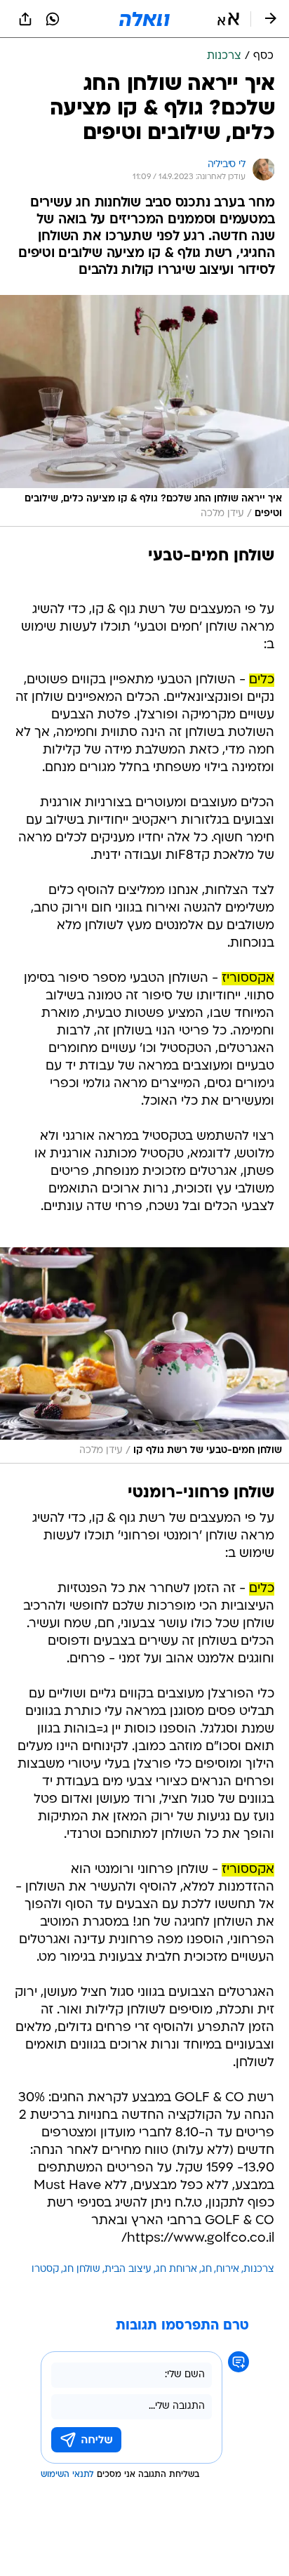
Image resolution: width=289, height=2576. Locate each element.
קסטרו (45, 2269)
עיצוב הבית (128, 2269)
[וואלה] (144, 19)
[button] (228, 19)
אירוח (228, 2269)
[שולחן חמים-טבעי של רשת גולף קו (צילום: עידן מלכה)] (144, 1356)
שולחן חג (82, 2269)
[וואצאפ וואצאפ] (53, 19)
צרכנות (259, 2269)
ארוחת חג (176, 2269)
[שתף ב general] (25, 19)
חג (207, 2269)
